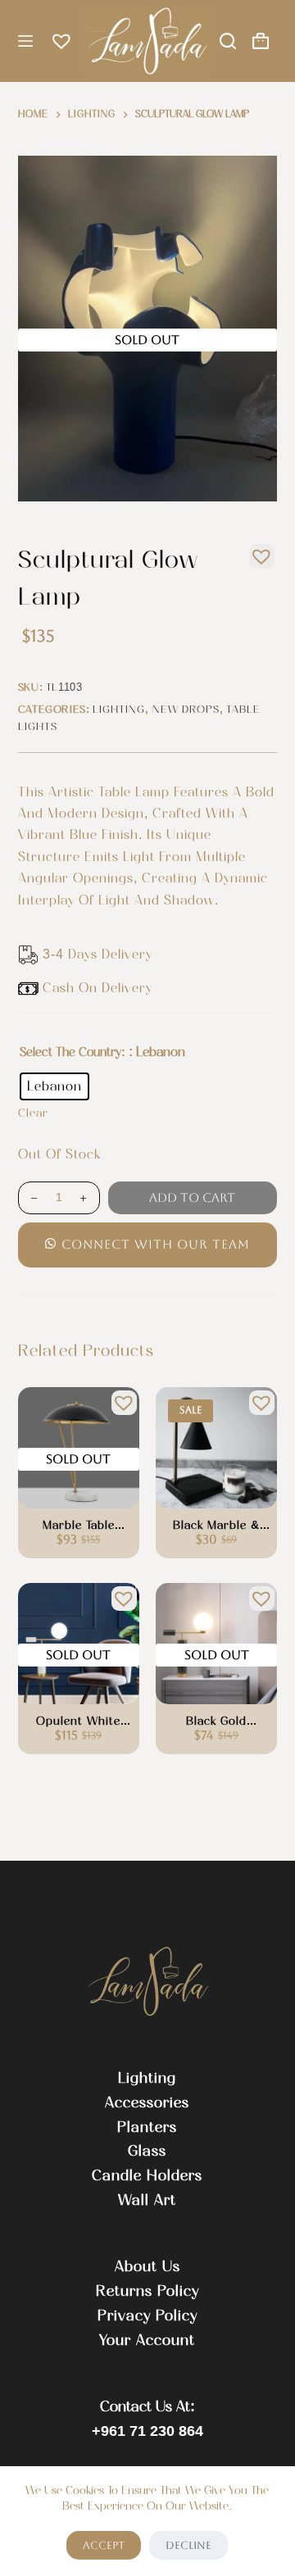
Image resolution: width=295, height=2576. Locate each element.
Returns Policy (147, 2291)
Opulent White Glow (78, 1722)
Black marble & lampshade (216, 1526)
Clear (33, 1113)
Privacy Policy (147, 2315)
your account (147, 2340)
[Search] (228, 41)
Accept (104, 2545)
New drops (186, 709)
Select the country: (73, 1052)
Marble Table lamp (79, 1526)
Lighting (119, 709)
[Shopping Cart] (261, 41)
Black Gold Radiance (216, 1722)
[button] (257, 552)
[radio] (54, 1086)
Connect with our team (156, 1244)
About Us (147, 2266)
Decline (188, 2545)
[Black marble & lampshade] (216, 1448)
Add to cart (192, 1197)
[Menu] (25, 41)
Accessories (147, 2102)
